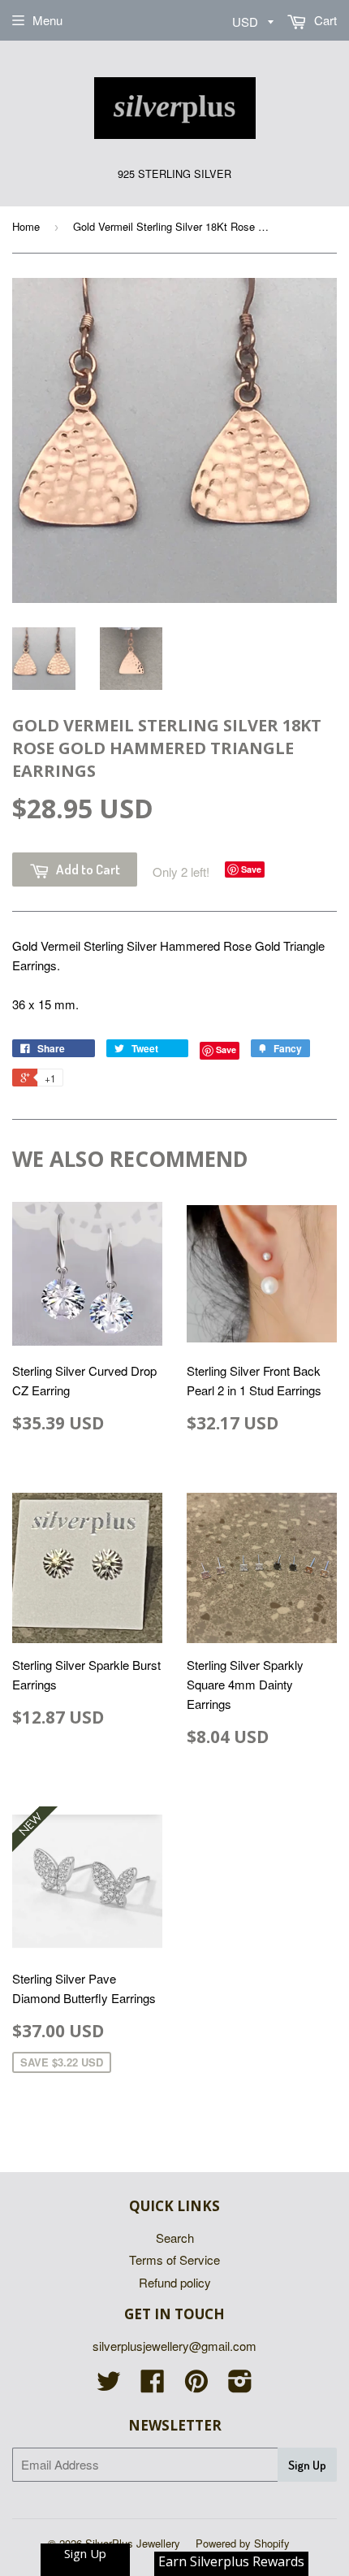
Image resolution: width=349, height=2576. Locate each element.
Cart (324, 20)
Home (26, 226)
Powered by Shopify (243, 2543)
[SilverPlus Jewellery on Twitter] (109, 2385)
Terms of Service (174, 2259)
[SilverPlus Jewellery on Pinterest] (196, 2385)
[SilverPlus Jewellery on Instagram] (240, 2385)
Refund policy (175, 2282)
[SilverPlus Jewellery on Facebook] (153, 2385)
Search (175, 2238)
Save (251, 869)
